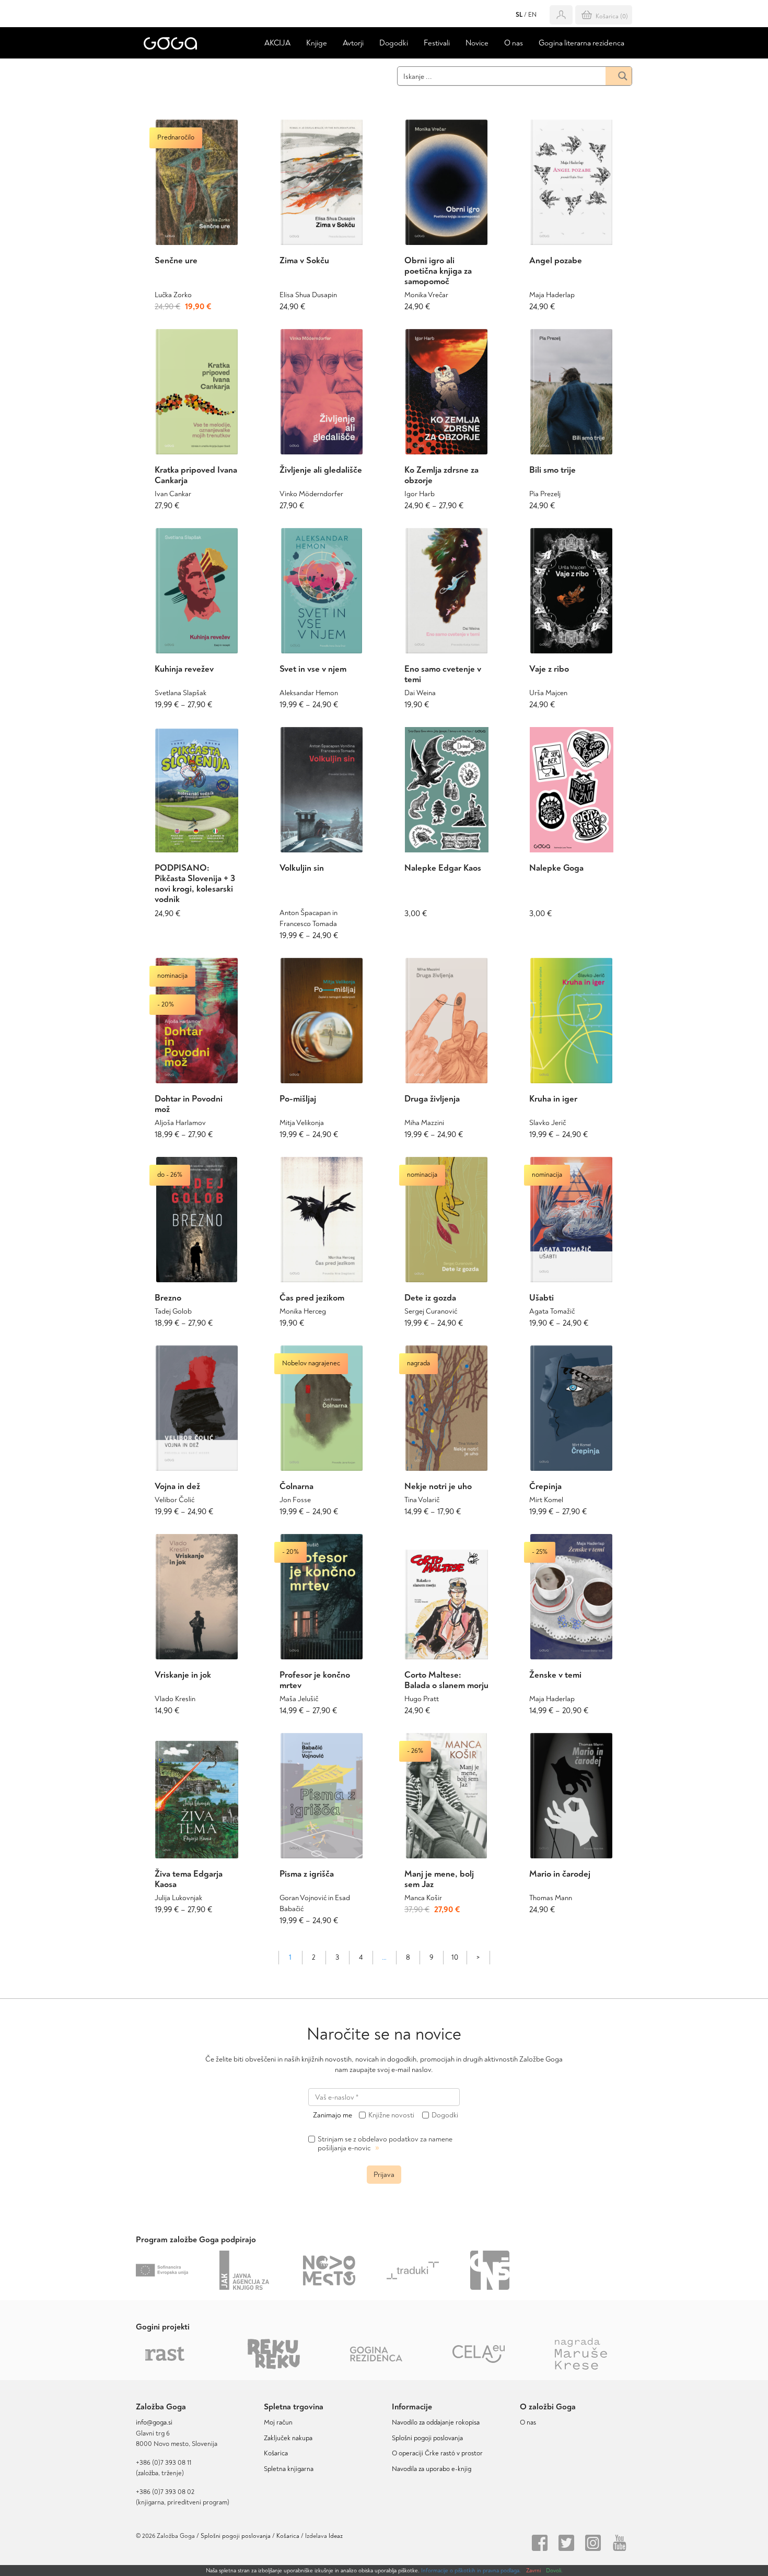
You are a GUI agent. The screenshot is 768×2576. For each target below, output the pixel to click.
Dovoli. (554, 2571)
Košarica (276, 2453)
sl (519, 15)
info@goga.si (154, 2422)
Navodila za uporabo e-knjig (432, 2469)
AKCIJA (277, 43)
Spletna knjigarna (289, 2469)
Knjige (317, 43)
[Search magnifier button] (619, 76)
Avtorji (353, 43)
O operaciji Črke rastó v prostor (437, 2453)
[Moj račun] (561, 15)
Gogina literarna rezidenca (581, 43)
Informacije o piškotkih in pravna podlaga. (471, 2571)
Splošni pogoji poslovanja (427, 2438)
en (532, 15)
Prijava (384, 2175)
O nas (514, 43)
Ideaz (336, 2536)
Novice (477, 43)
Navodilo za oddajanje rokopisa (437, 2422)
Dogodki (394, 43)
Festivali (437, 43)
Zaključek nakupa (288, 2438)
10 (455, 1957)
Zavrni (533, 2571)
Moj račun (278, 2422)
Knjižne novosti (391, 2115)
